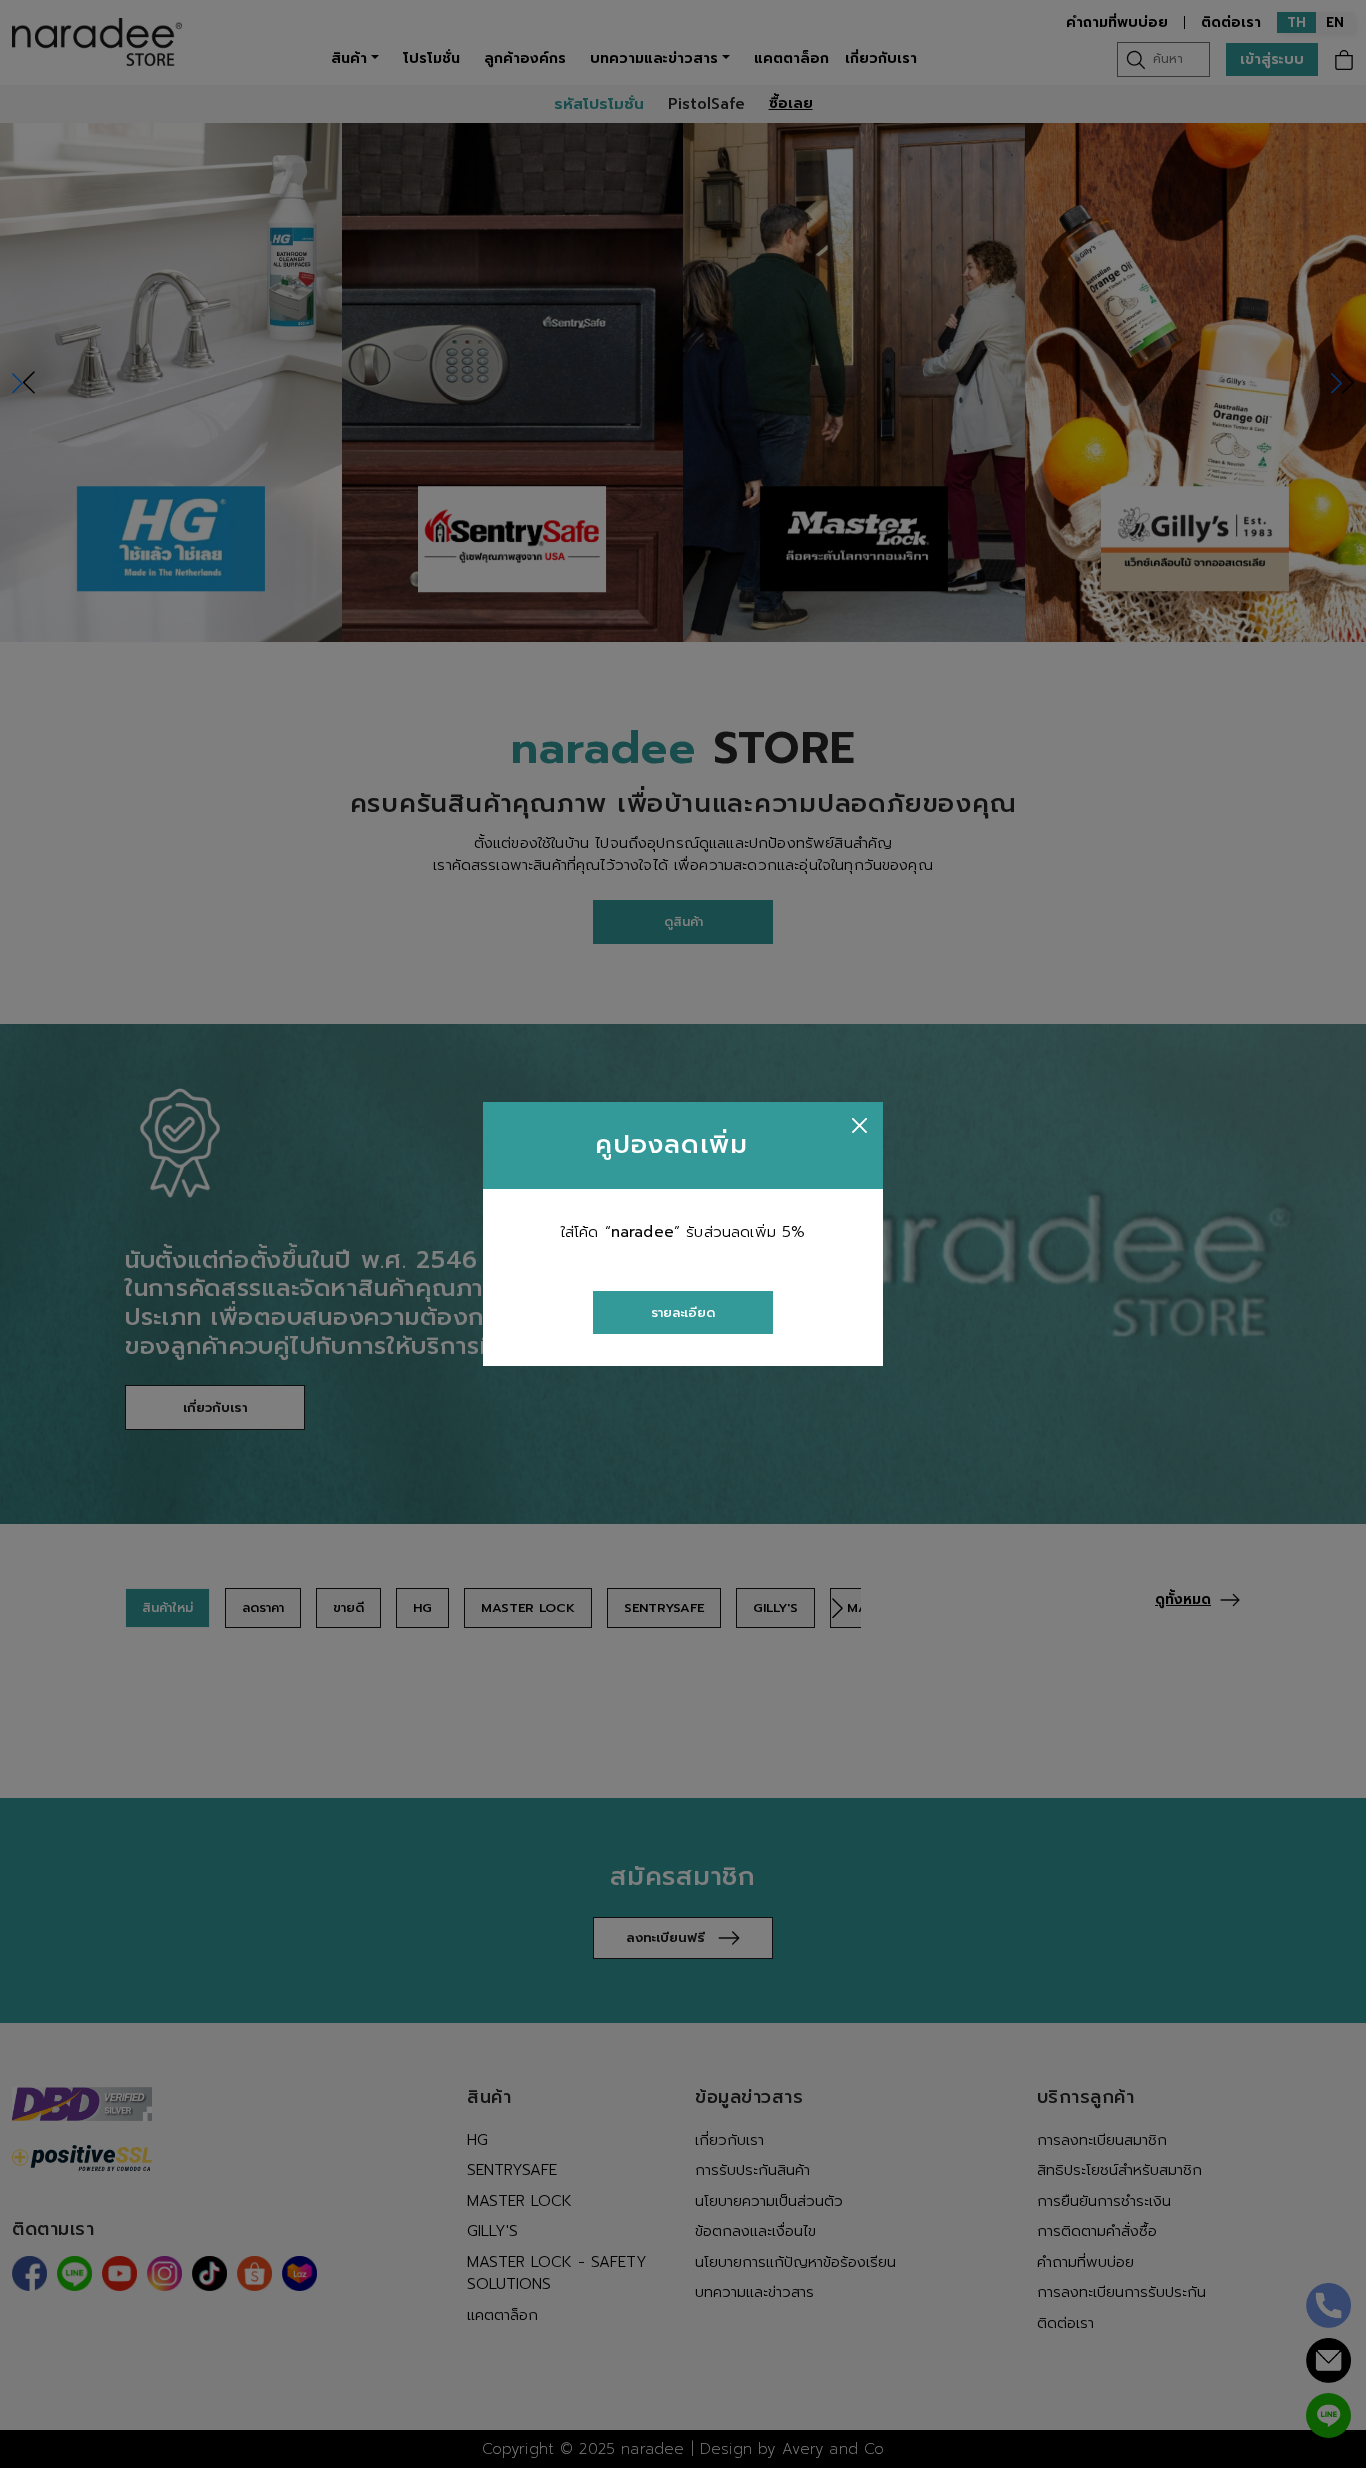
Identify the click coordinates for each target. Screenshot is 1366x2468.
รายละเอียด (683, 1312)
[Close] (859, 1125)
